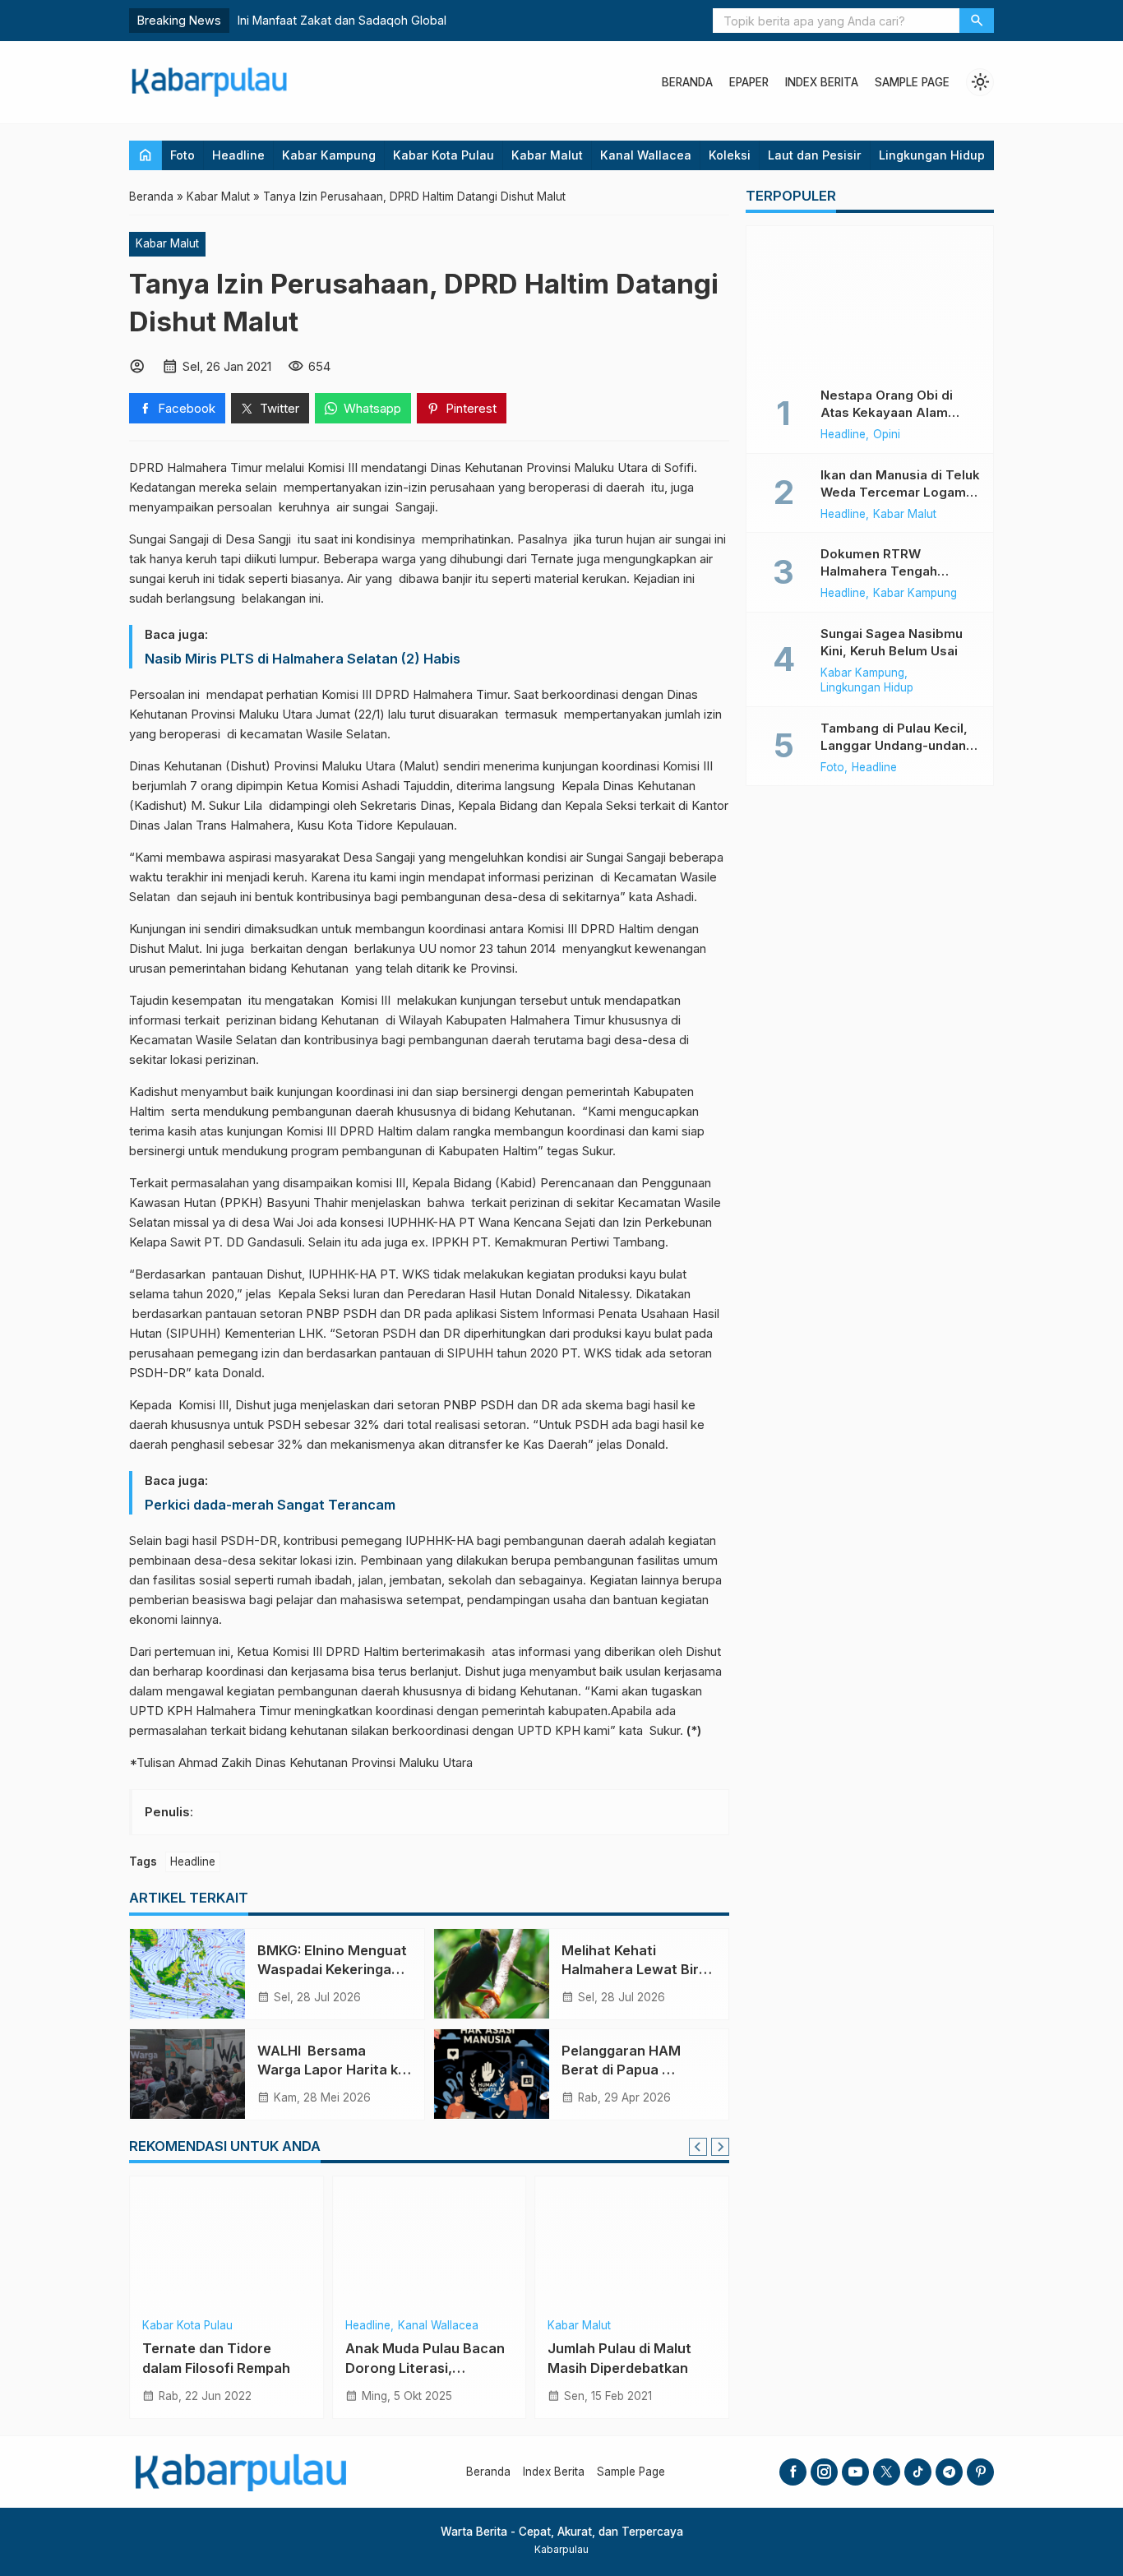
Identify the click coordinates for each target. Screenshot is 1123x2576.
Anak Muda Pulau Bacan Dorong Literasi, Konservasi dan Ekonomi (426, 2367)
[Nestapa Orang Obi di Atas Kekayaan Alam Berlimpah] (870, 300)
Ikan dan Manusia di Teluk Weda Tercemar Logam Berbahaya (900, 492)
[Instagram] (824, 2472)
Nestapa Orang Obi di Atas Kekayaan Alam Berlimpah (887, 412)
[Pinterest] (980, 2472)
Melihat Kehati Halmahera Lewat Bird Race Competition (634, 1969)
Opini (887, 435)
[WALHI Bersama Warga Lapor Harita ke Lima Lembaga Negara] (187, 2074)
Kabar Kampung (329, 155)
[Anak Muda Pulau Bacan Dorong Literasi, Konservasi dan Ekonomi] (430, 2242)
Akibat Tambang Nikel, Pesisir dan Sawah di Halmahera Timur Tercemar (436, 20)
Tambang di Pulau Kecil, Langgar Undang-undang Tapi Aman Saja (897, 745)
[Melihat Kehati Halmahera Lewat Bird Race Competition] (492, 1974)
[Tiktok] (918, 2472)
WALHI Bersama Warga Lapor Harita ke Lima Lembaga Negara (332, 2070)
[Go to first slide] (720, 2147)
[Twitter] (887, 2472)
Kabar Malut (547, 155)
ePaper (749, 82)
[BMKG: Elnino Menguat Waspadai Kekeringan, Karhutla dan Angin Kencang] (187, 1974)
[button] (977, 21)
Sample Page (912, 82)
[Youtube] (855, 2472)
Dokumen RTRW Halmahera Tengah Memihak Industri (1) (882, 571)
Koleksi (730, 155)
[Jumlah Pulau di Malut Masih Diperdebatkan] (632, 2242)
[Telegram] (949, 2472)
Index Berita (822, 82)
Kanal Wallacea (646, 155)
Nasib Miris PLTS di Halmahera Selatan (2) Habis (303, 659)
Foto (183, 155)
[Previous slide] (698, 2147)
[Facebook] (793, 2472)
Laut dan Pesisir (815, 155)
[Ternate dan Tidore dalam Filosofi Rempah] (226, 2242)
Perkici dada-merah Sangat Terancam (270, 1505)
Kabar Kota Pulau (444, 155)
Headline (238, 155)
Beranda (687, 82)
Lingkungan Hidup (932, 155)
